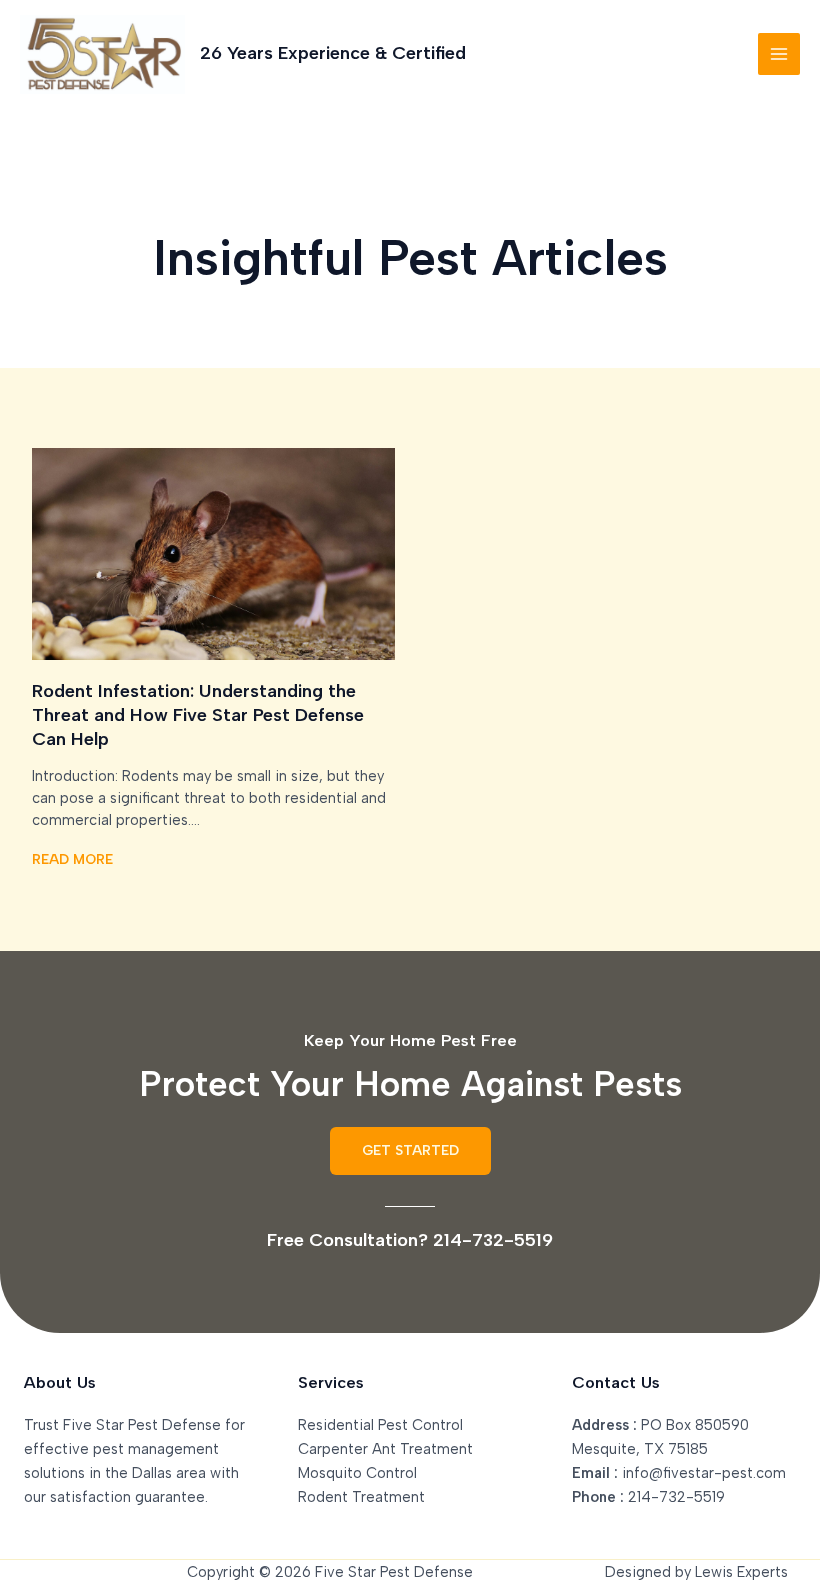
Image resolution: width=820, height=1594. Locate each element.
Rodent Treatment (361, 1497)
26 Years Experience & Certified (333, 53)
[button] (410, 1151)
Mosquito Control (357, 1473)
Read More (72, 860)
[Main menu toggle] (779, 54)
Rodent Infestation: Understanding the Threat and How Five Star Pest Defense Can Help (198, 714)
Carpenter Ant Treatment (385, 1449)
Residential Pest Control (380, 1425)
